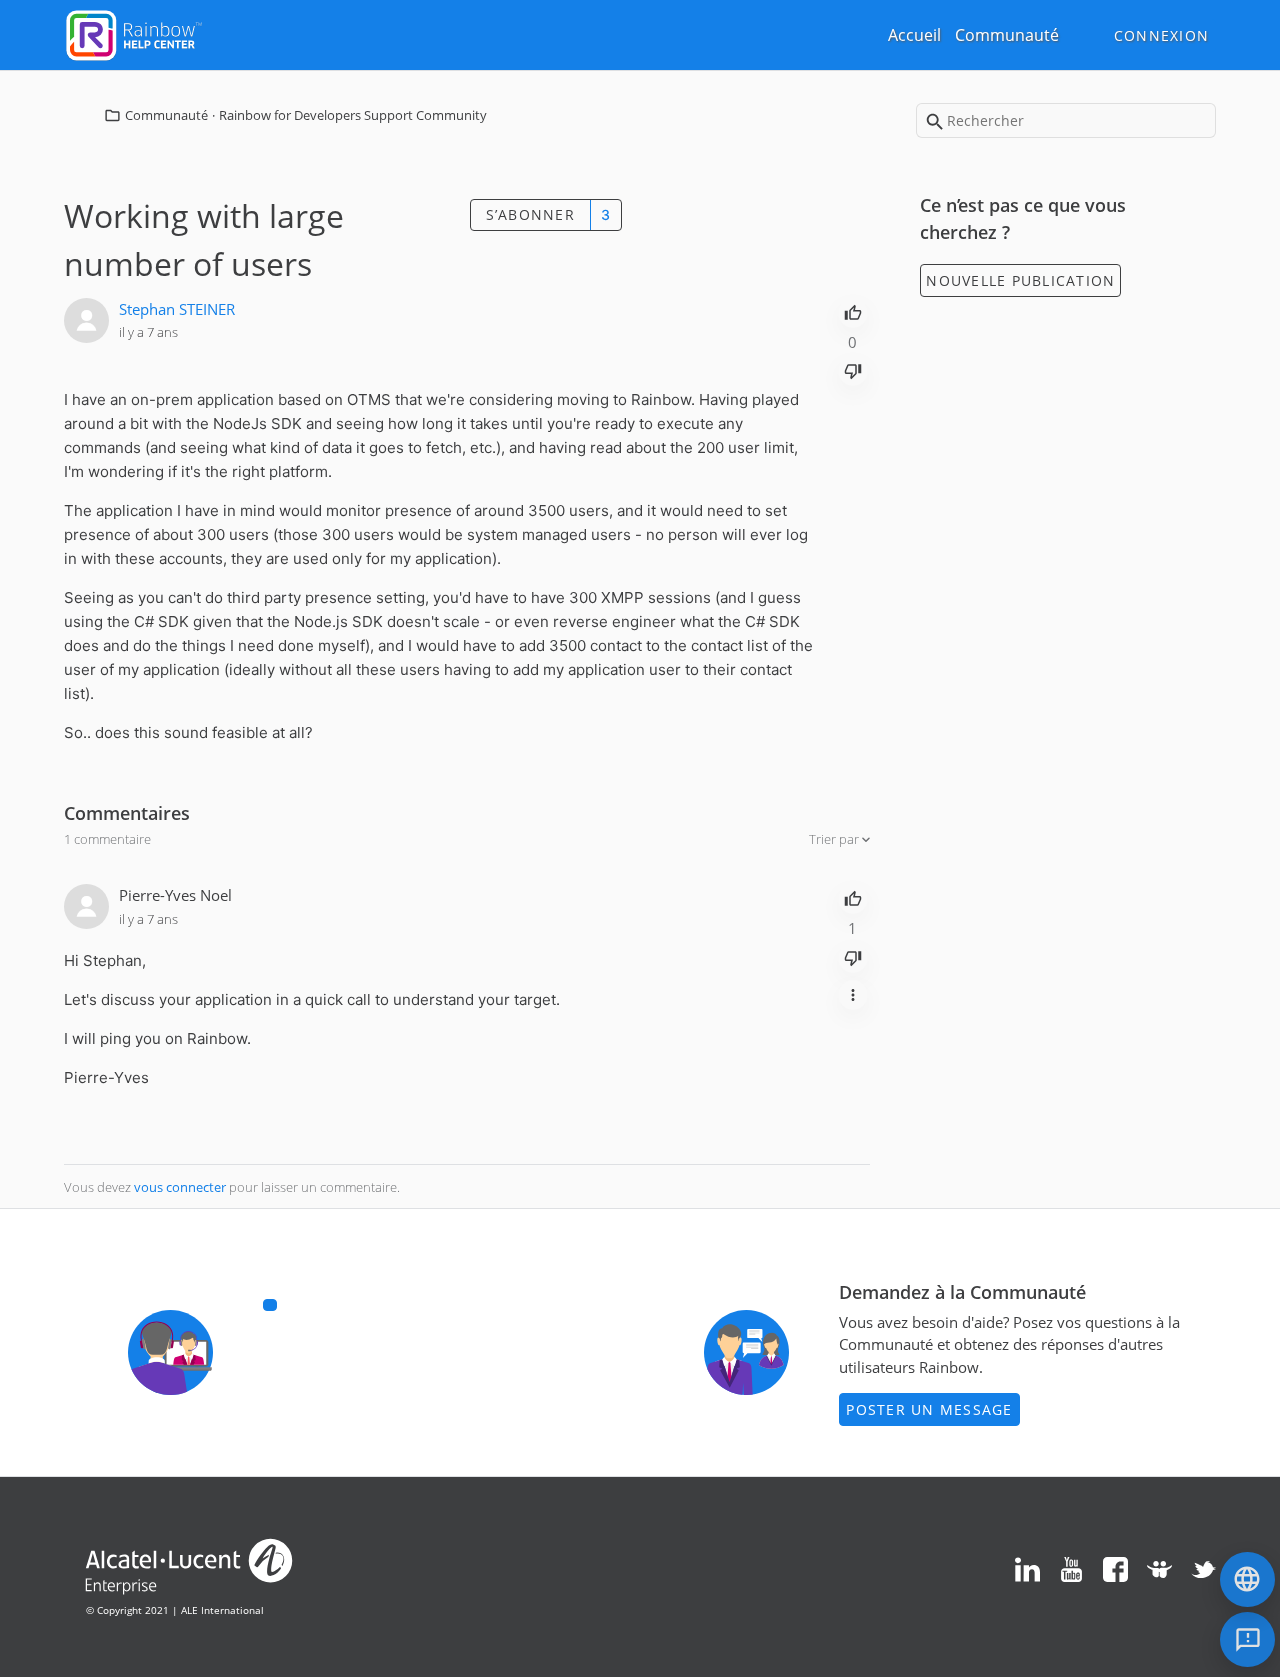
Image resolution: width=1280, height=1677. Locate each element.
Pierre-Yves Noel (175, 895)
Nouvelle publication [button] (1020, 280)
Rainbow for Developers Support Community (353, 115)
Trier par (835, 839)
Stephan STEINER (177, 309)
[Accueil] (134, 33)
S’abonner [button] (530, 214)
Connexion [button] (1161, 35)
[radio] (853, 311)
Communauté (1007, 35)
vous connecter (180, 1187)
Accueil (914, 35)
